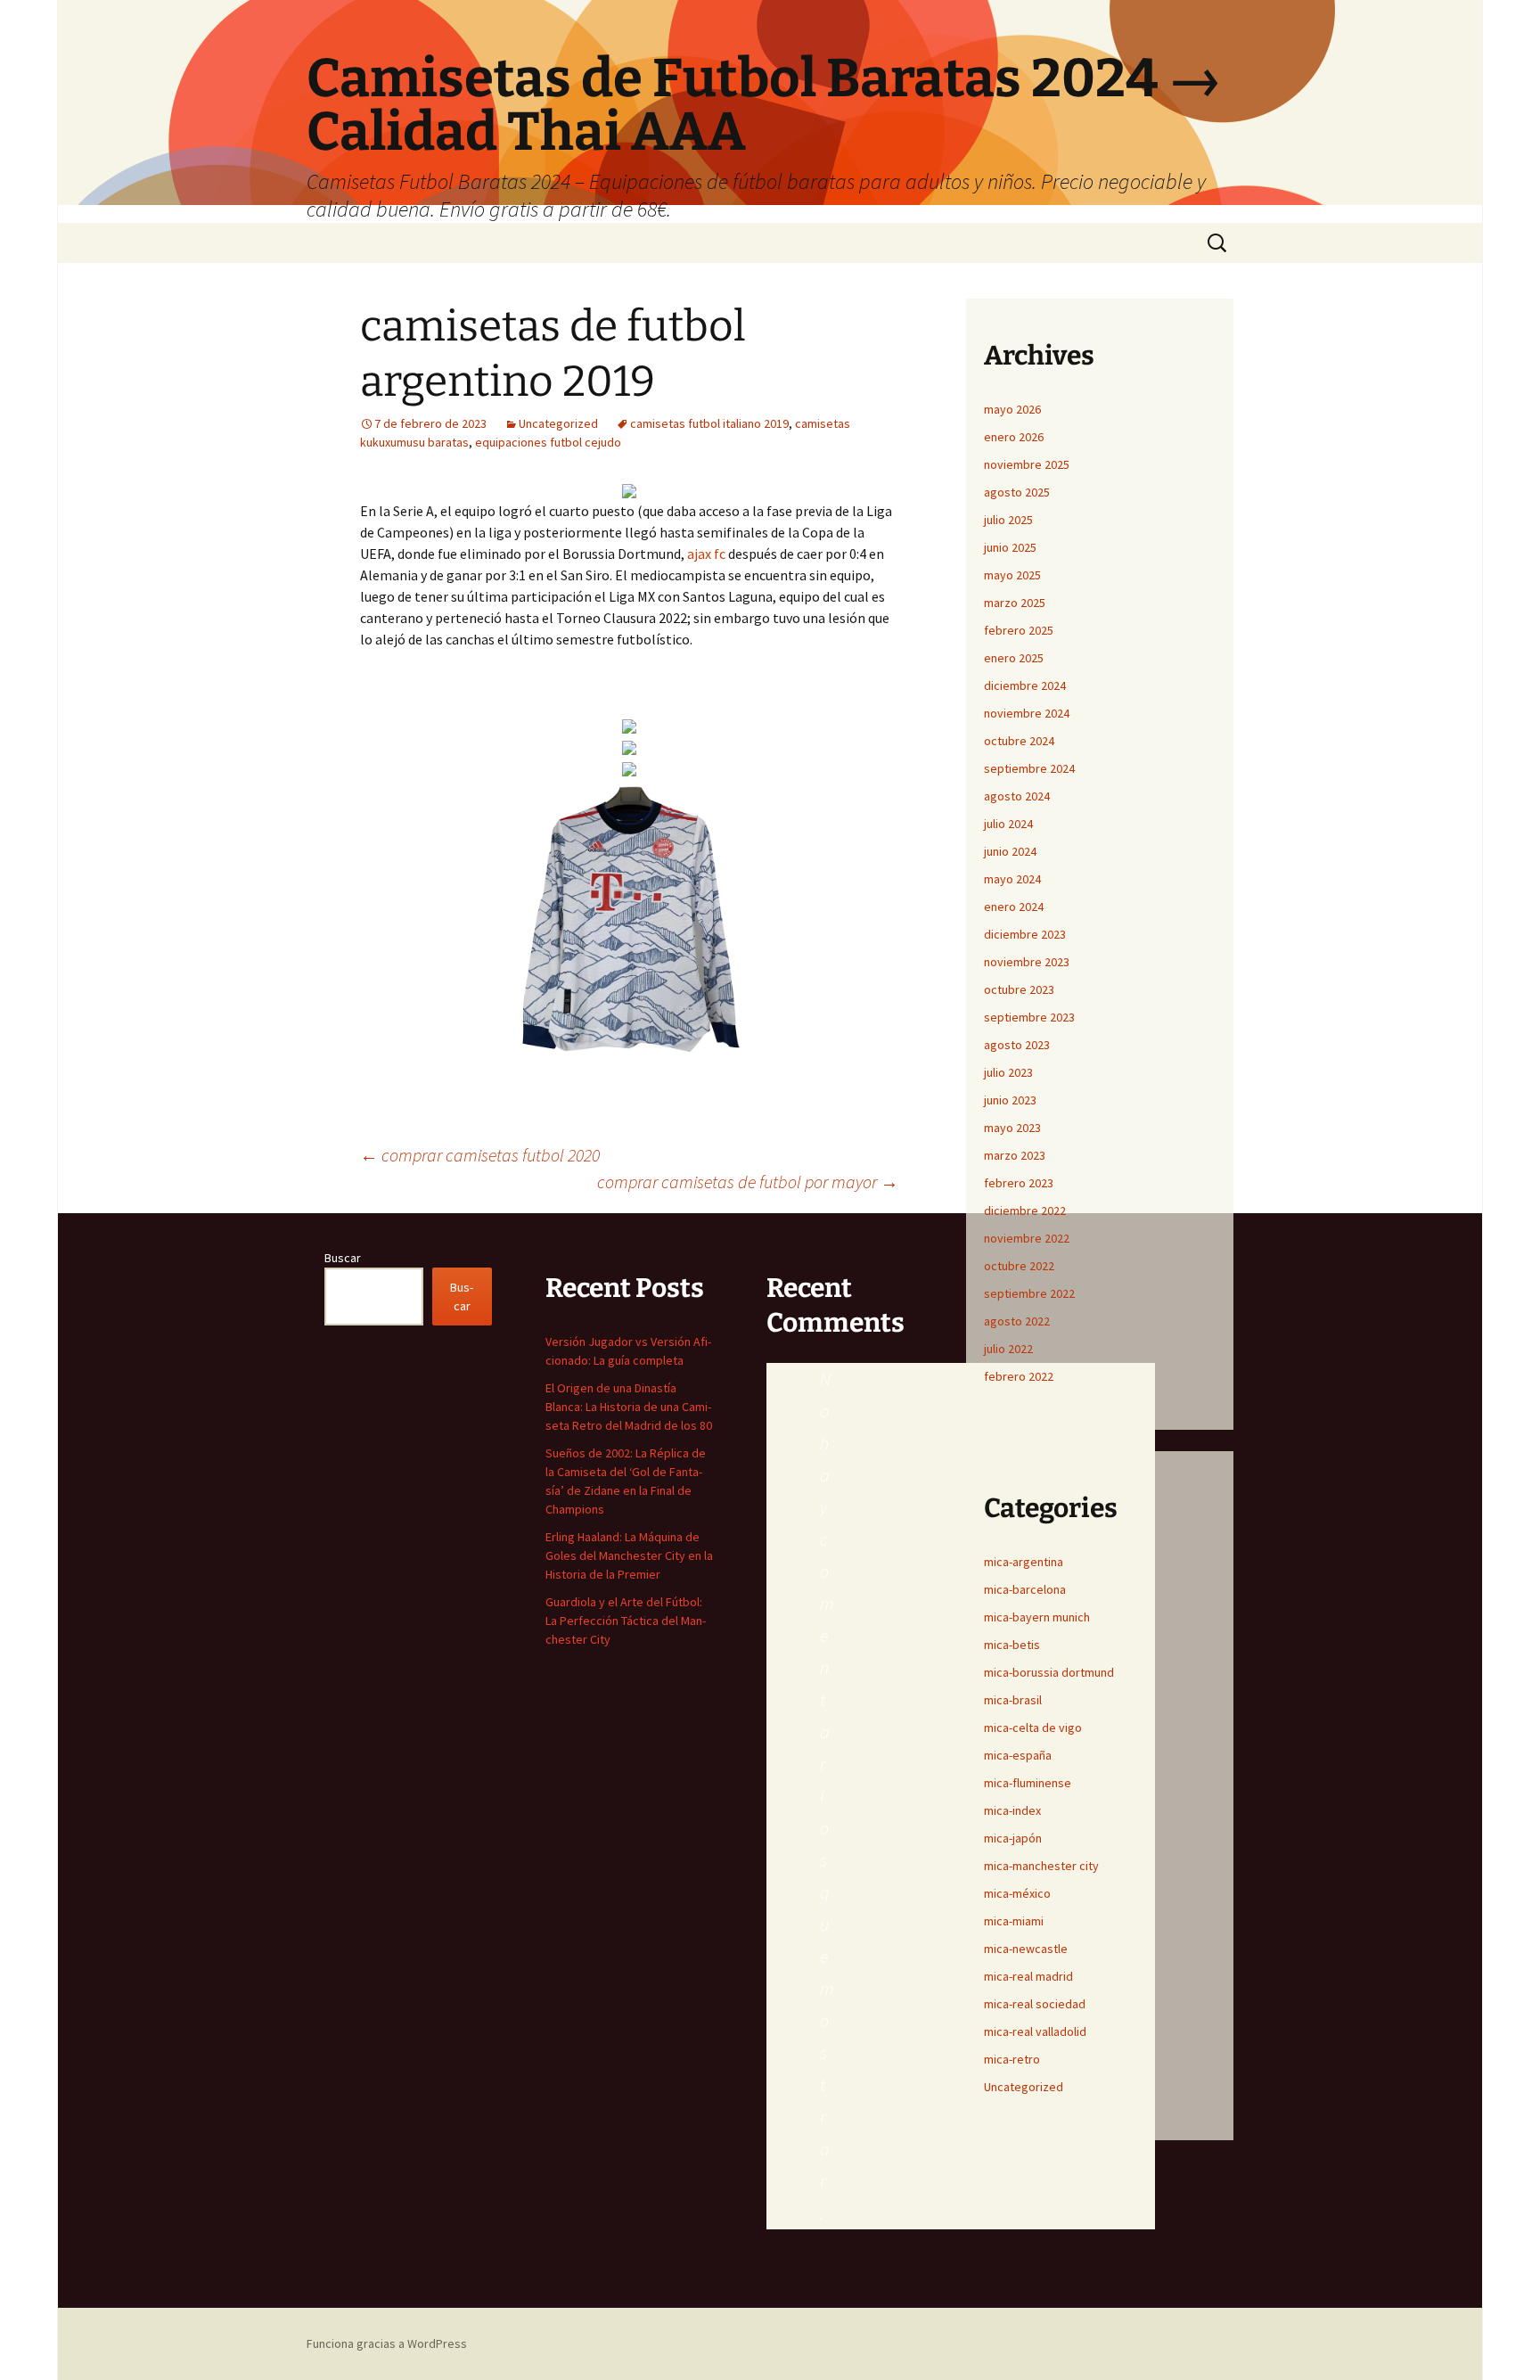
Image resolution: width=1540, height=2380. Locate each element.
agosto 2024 (1017, 796)
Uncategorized (558, 423)
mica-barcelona (1025, 1589)
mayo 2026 (1012, 409)
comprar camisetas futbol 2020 (480, 1155)
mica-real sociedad (1035, 2004)
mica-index (1012, 1810)
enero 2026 (1014, 437)
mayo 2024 (1012, 879)
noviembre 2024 (1027, 713)
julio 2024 (1008, 824)
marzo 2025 (1015, 603)
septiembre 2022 (1029, 1293)
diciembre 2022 (1025, 1211)
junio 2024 (1010, 851)
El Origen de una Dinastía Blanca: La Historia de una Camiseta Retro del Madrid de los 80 (629, 1407)
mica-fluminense (1028, 1783)
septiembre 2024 (1029, 768)
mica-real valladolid (1035, 2031)
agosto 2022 (1017, 1321)
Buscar (343, 1258)
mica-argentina (1024, 1562)
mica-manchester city (1041, 1866)
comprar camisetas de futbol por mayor (748, 1182)
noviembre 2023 (1027, 962)
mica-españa (1018, 1755)
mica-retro (1012, 2059)
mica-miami (1014, 1921)
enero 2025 (1014, 658)
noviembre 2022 (1027, 1238)
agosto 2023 (1017, 1045)
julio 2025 (1008, 520)
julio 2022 (1008, 1349)
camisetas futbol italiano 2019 (709, 423)
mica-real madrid (1028, 1976)
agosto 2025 (1017, 492)
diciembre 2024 (1025, 685)
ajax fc (706, 554)
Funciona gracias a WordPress (387, 2343)
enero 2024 (1014, 907)
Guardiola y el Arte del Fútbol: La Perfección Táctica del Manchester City (626, 1621)
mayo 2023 (1012, 1128)
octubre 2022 (1019, 1266)
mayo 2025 (1012, 575)
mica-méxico (1017, 1893)
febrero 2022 (1019, 1376)
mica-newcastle (1026, 1949)
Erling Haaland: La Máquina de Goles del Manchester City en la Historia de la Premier (629, 1555)
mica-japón (1013, 1838)
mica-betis (1012, 1645)
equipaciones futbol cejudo (548, 442)
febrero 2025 (1019, 630)
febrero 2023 (1019, 1183)
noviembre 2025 (1027, 464)
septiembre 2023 (1029, 1017)
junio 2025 (1010, 547)
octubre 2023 (1019, 989)
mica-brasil (1013, 1700)
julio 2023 (1008, 1072)
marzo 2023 (1015, 1155)
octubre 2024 (1019, 741)
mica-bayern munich (1037, 1617)
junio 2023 (1010, 1100)
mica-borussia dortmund (1049, 1672)
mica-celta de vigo (1033, 1728)
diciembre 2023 (1025, 934)
